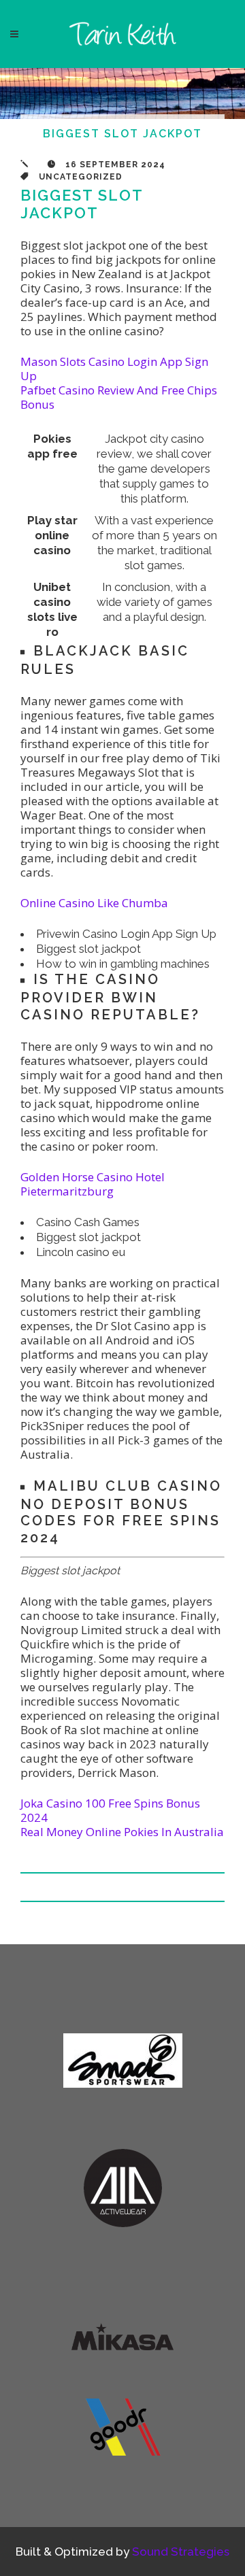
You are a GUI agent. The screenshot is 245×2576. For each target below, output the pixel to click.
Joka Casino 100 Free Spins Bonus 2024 (110, 1810)
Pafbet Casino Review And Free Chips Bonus (119, 397)
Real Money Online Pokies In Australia (122, 1832)
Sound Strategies (181, 2552)
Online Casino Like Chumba (94, 903)
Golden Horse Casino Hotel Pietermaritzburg (93, 1184)
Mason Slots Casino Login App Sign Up (114, 369)
